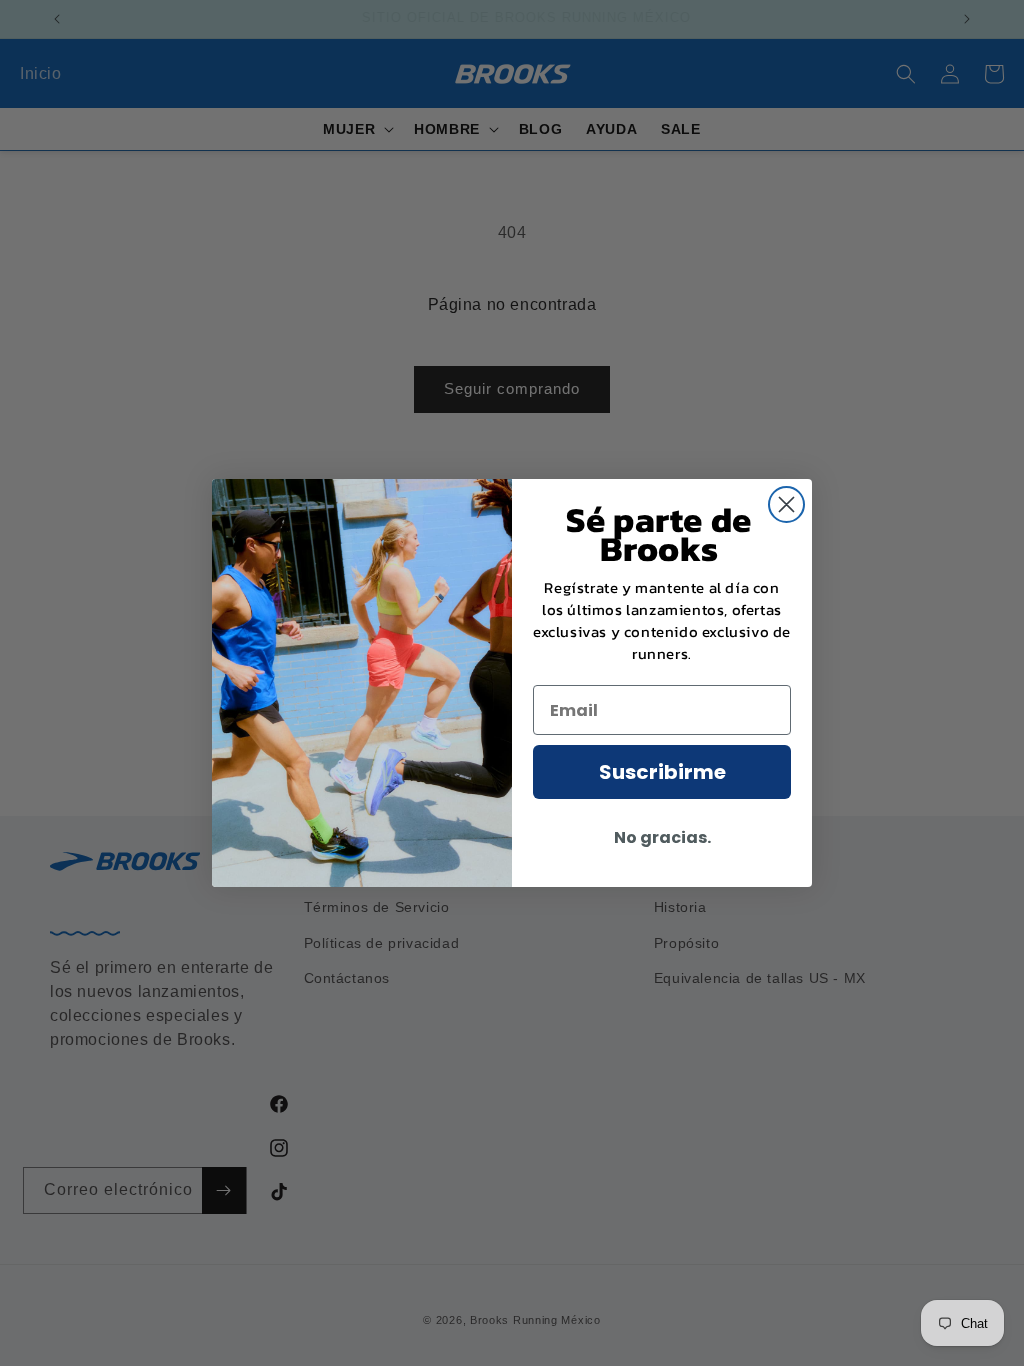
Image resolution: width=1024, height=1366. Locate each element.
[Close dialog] (786, 504)
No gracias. (662, 837)
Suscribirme (662, 772)
